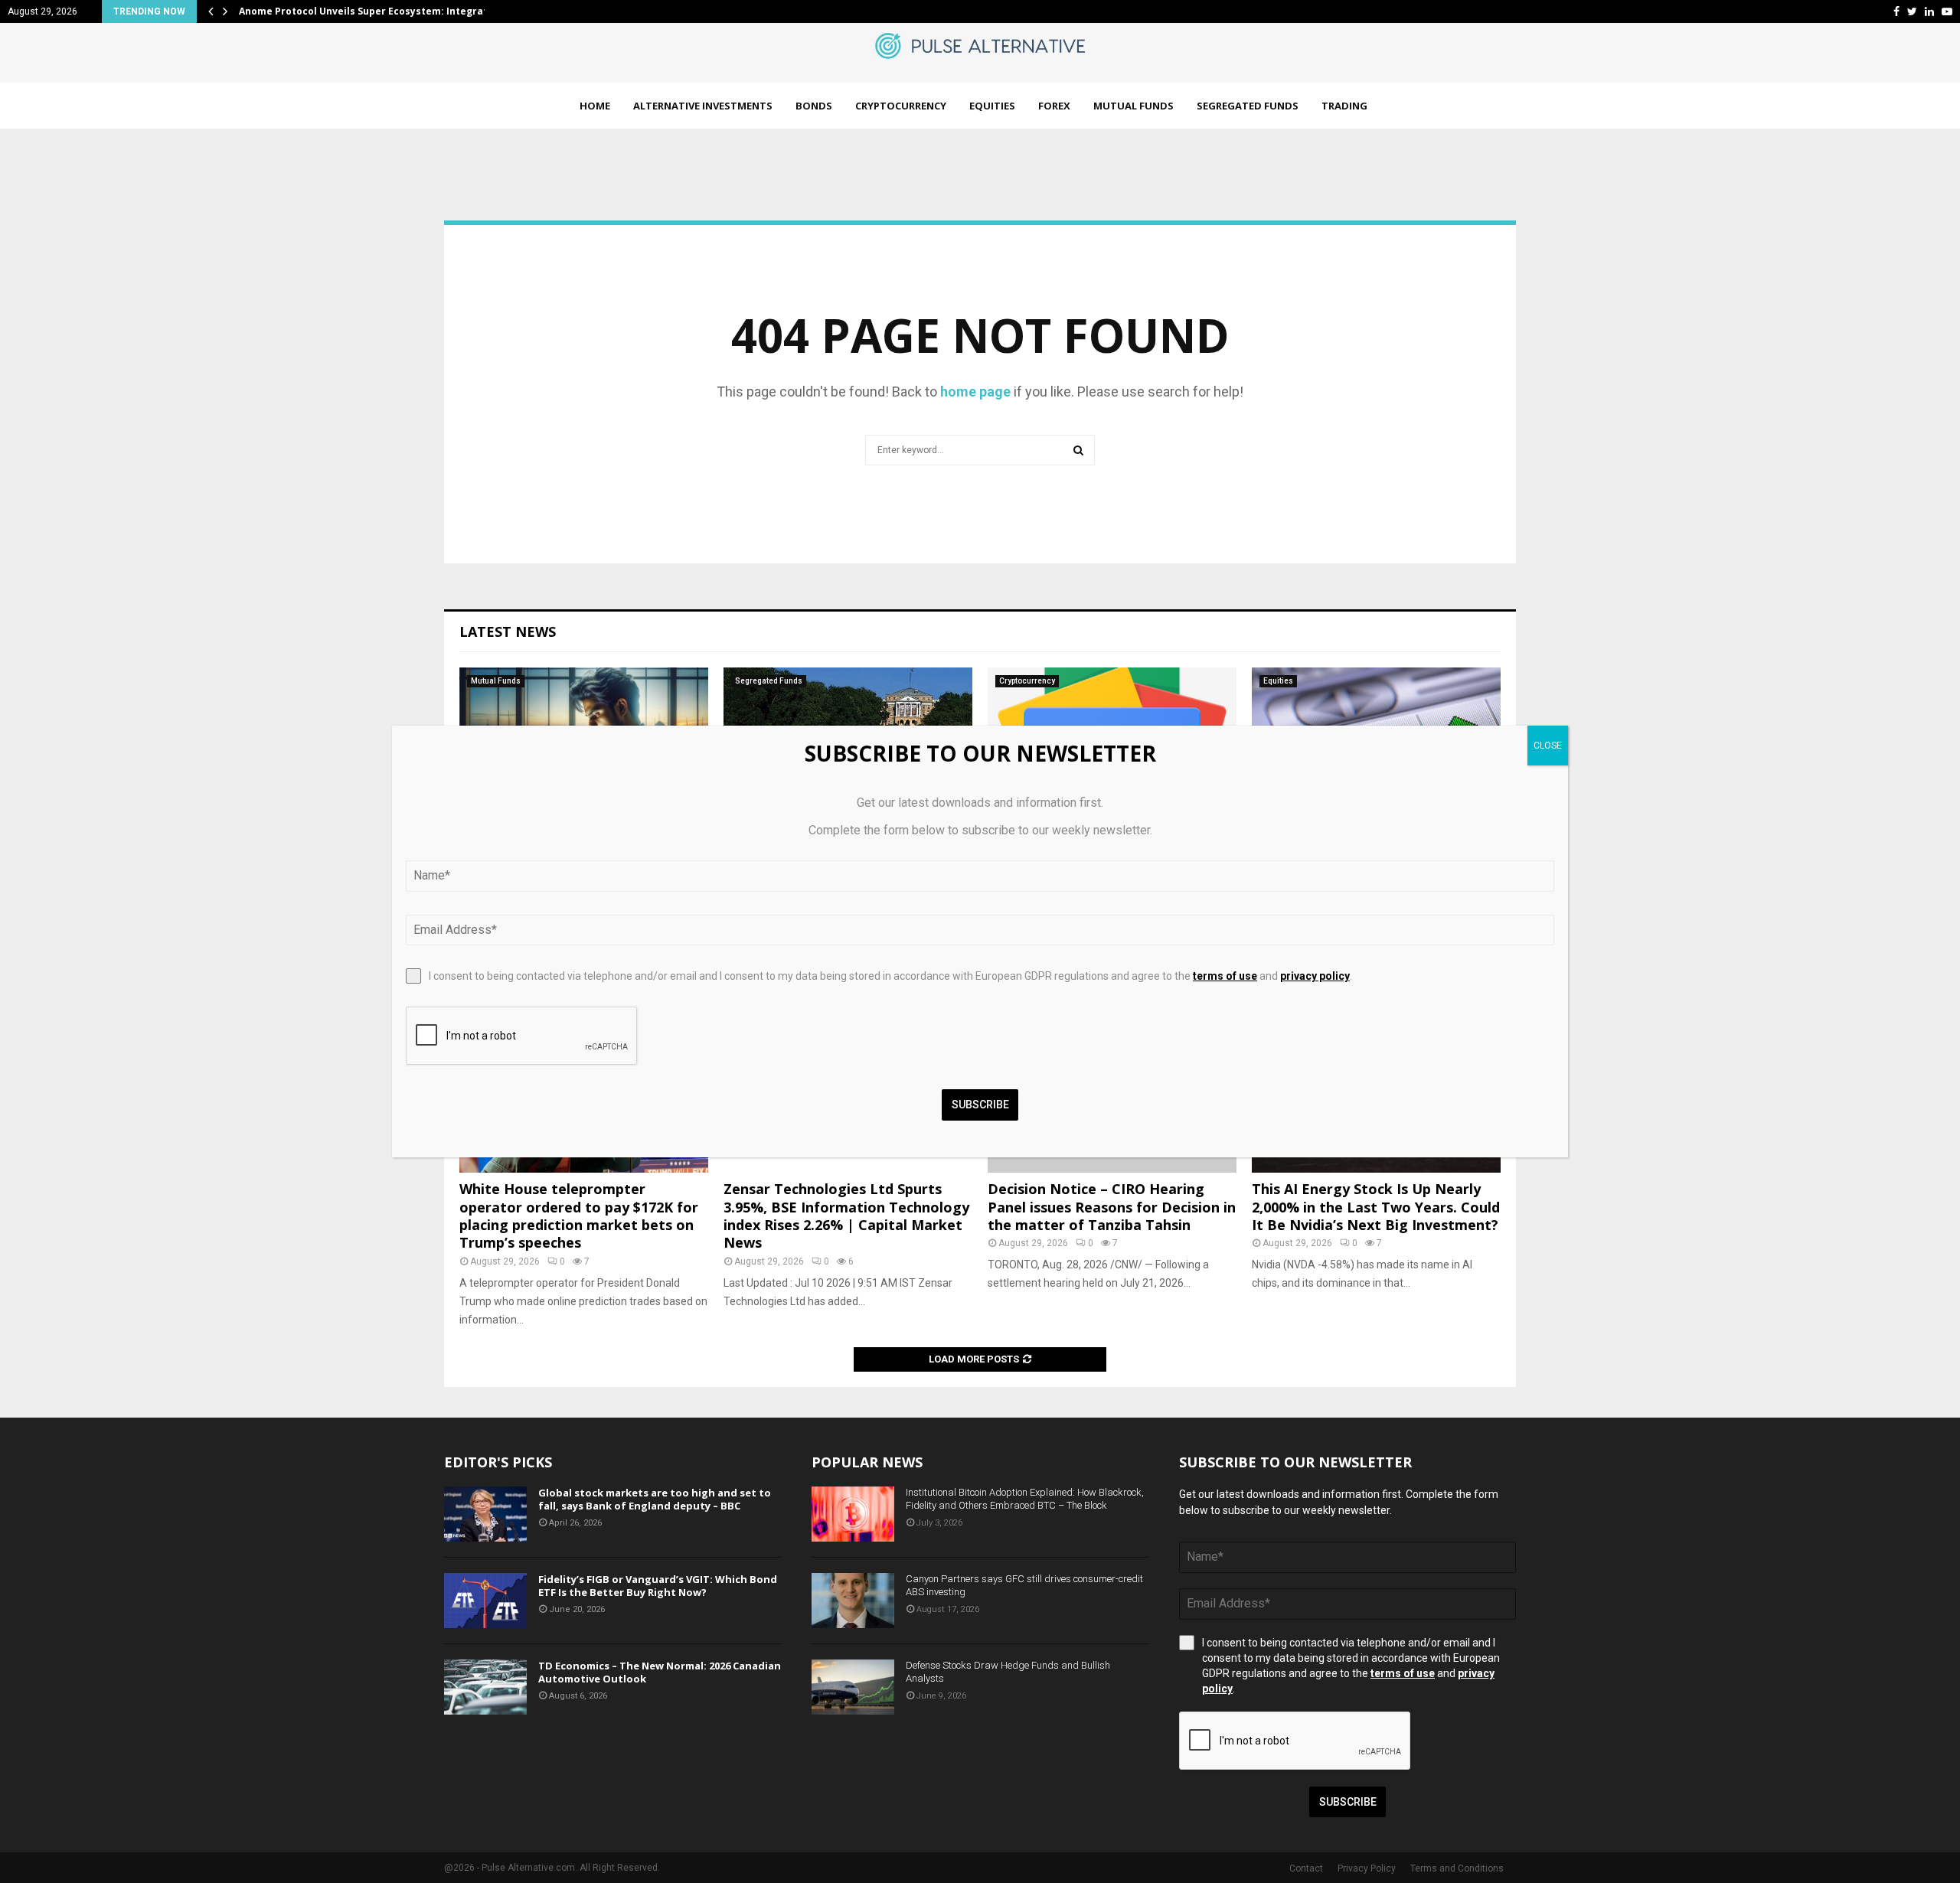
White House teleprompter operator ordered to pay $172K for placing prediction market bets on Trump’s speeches (579, 1216)
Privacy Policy (1367, 1868)
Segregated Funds (1248, 106)
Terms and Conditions (1457, 1868)
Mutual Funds (1134, 106)
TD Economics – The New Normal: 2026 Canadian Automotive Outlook (660, 1672)
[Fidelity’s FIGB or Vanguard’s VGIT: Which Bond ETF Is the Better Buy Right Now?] (485, 1601)
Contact (1306, 1868)
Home (595, 106)
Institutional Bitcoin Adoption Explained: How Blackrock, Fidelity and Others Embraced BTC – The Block (1025, 1499)
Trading (1344, 106)
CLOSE (1548, 746)
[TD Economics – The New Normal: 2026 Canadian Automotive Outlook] (485, 1687)
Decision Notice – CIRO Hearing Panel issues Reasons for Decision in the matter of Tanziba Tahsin (1112, 1207)
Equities (992, 106)
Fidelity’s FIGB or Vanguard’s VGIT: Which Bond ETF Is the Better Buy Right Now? (658, 1586)
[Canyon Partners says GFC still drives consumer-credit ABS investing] (853, 1601)
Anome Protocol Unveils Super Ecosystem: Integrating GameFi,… (395, 11)
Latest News (508, 631)
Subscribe (1348, 1802)
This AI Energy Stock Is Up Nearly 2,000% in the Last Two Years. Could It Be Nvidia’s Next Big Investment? (1376, 1207)
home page (975, 392)
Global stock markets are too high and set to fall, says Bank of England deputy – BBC (655, 1499)
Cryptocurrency (901, 106)
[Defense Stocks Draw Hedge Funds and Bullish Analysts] (853, 1687)
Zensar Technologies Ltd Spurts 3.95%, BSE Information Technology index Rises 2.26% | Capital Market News (846, 1216)
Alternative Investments (703, 106)
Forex (1054, 106)
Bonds (814, 106)
